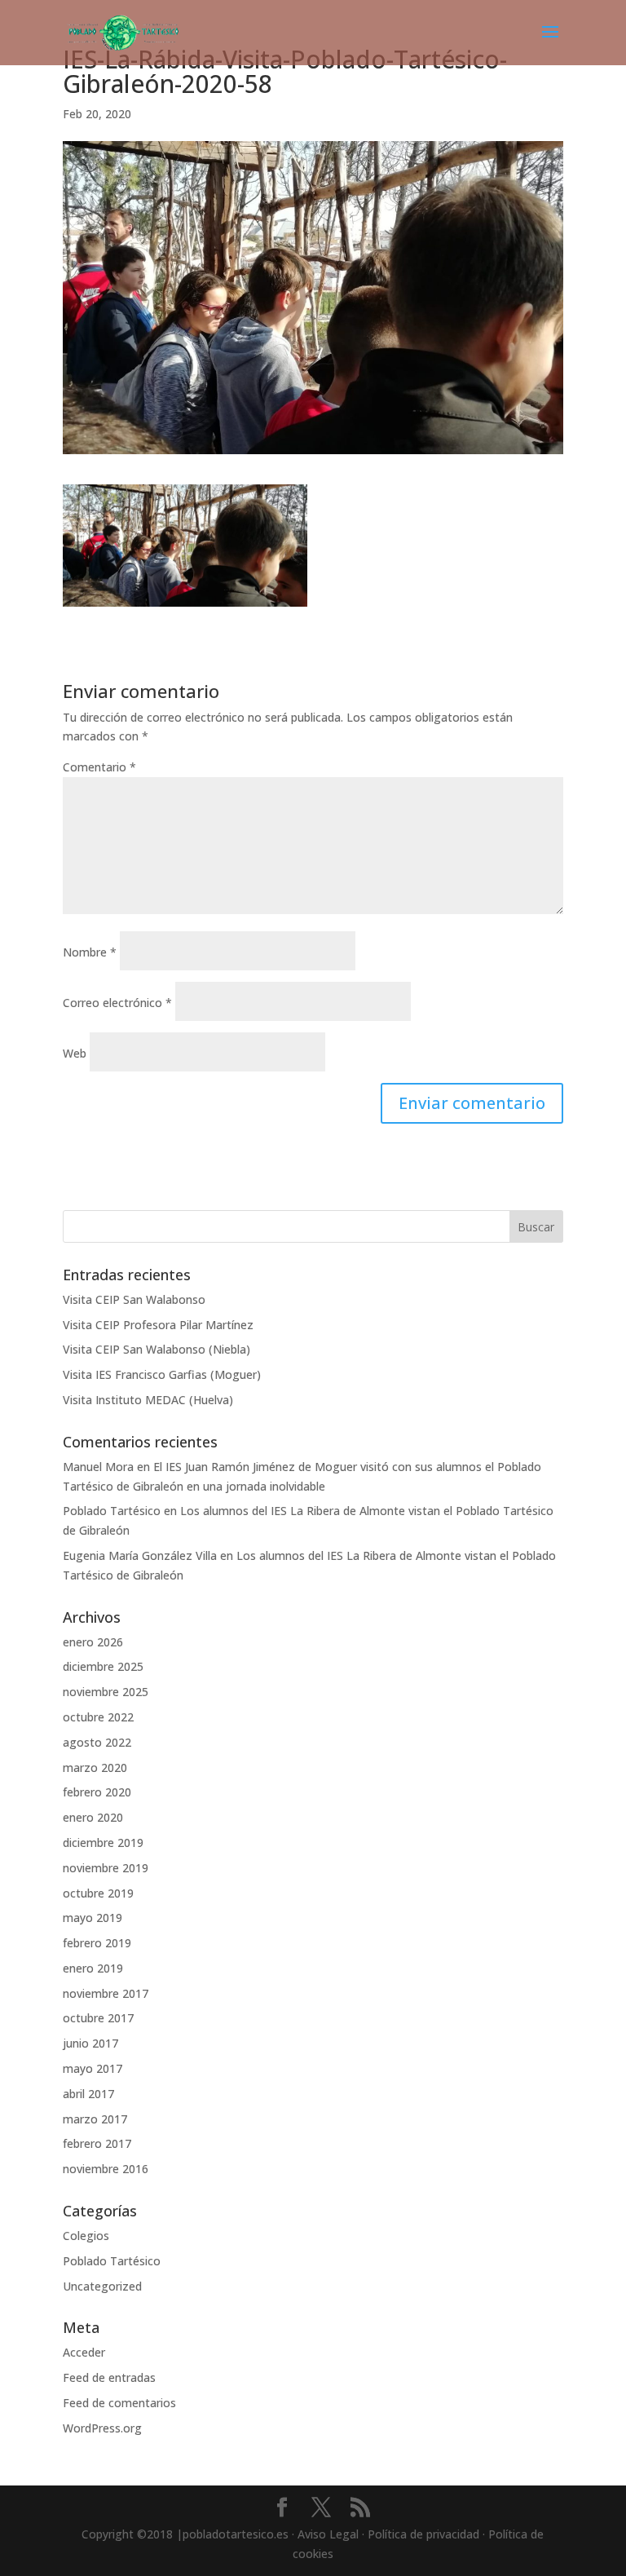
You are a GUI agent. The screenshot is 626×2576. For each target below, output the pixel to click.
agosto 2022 (97, 1742)
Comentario (99, 767)
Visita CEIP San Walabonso (134, 1299)
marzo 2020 (95, 1767)
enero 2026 (93, 1642)
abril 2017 (88, 2094)
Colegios (86, 2236)
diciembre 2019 (103, 1843)
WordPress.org (102, 2428)
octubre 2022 (98, 1717)
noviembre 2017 (106, 1993)
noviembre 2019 (106, 1868)
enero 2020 (93, 1817)
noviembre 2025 (106, 1692)
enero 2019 (93, 1968)
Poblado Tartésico (112, 1511)
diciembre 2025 (103, 1666)
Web (75, 1053)
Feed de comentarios (119, 2403)
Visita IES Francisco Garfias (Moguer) (162, 1374)
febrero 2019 (97, 1943)
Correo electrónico (117, 1003)
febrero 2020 (97, 1792)
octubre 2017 (98, 2018)
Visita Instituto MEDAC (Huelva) (148, 1400)
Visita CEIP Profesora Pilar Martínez (158, 1325)
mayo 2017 (93, 2068)
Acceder (84, 2352)
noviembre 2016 (106, 2169)
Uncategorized (102, 2286)
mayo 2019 (93, 1918)
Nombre (90, 952)
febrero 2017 (97, 2143)
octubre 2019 (98, 1893)
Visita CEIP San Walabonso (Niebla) (156, 1349)
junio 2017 (90, 2043)
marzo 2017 (95, 2119)
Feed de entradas (109, 2377)
